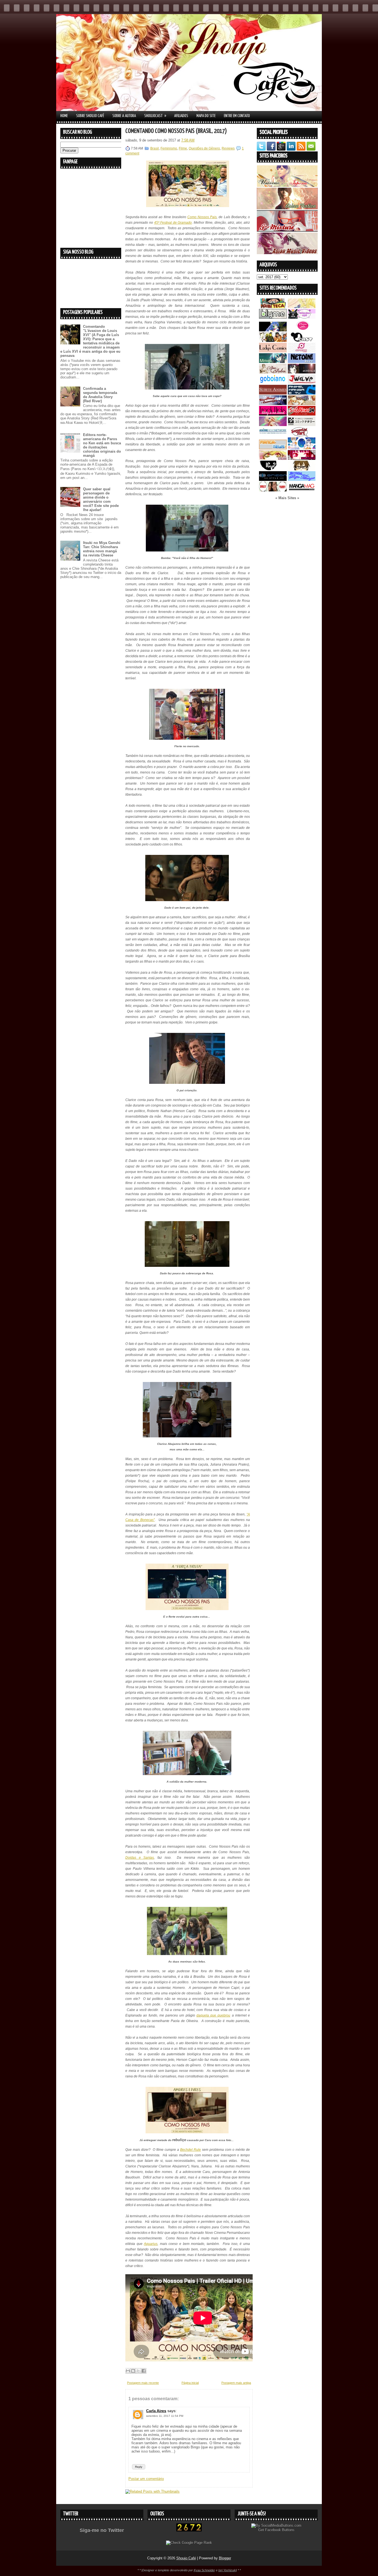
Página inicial (190, 2383)
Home (64, 116)
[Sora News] (302, 414)
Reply (139, 2467)
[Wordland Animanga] (273, 404)
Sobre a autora (124, 116)
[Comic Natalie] (302, 425)
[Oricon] (273, 480)
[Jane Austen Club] (273, 372)
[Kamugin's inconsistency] (273, 425)
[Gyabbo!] (273, 330)
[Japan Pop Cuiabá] (302, 351)
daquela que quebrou (213, 2015)
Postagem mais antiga (236, 2383)
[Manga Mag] (302, 490)
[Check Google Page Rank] (189, 2543)
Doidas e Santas (140, 1858)
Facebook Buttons (280, 2530)
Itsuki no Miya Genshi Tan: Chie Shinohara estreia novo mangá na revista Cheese (102, 549)
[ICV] (273, 469)
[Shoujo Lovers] (302, 448)
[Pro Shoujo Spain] (302, 459)
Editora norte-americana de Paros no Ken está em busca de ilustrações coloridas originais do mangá (102, 445)
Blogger (225, 2558)
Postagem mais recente (143, 2383)
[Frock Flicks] (273, 414)
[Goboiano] (273, 383)
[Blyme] (273, 317)
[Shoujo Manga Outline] (273, 459)
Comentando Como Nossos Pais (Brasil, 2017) (176, 131)
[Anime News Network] (273, 435)
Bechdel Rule (191, 2150)
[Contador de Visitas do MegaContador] (189, 2530)
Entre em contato (237, 116)
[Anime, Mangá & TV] (302, 393)
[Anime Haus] (302, 372)
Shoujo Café (186, 2558)
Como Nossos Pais (202, 217)
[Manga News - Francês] (273, 448)
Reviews (228, 148)
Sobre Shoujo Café (90, 116)
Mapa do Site (206, 116)
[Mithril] (273, 362)
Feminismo (169, 148)
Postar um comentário (146, 2479)
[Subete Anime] (273, 393)
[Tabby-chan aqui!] (302, 317)
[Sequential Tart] (302, 435)
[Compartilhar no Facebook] (144, 2371)
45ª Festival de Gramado (173, 223)
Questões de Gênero (204, 148)
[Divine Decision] (302, 404)
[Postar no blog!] (133, 2371)
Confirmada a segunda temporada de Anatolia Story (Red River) (100, 395)
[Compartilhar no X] (138, 2371)
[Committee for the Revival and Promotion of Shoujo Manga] (302, 480)
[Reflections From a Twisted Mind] (273, 341)
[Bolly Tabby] (273, 490)
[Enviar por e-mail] (128, 2371)
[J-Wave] (302, 383)
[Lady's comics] (273, 351)
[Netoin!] (302, 362)
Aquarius (151, 2244)
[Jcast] (302, 341)
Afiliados (181, 116)
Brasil (155, 148)
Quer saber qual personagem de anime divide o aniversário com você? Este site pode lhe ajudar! (101, 499)
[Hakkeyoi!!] (302, 469)
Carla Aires (156, 2411)
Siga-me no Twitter (102, 2530)
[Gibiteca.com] (273, 307)
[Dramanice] (302, 330)
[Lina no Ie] (302, 307)
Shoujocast (155, 116)
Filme (183, 148)
